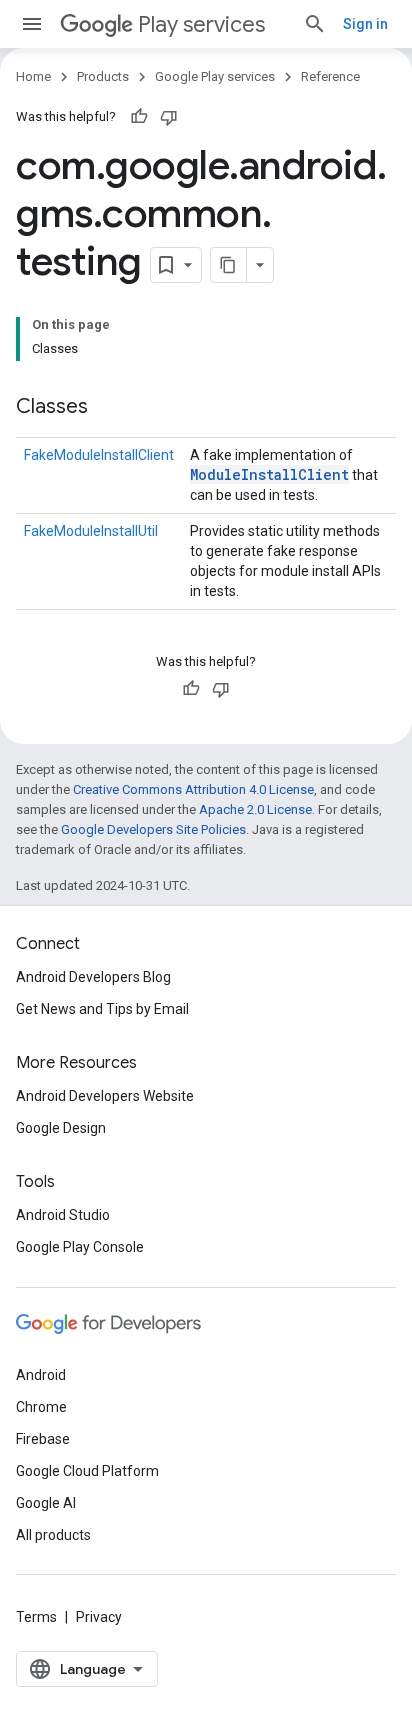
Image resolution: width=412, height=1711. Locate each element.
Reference (330, 76)
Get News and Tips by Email (102, 1009)
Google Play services (215, 76)
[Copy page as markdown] (229, 265)
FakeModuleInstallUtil (91, 531)
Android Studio (63, 1215)
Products (103, 76)
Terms (36, 1617)
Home (33, 76)
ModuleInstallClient (269, 474)
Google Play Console (80, 1247)
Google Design (61, 1128)
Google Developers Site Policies (153, 829)
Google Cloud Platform (87, 1471)
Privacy (99, 1617)
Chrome (41, 1407)
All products (53, 1535)
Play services (201, 24)
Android (41, 1375)
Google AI (46, 1503)
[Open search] (315, 24)
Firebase (43, 1439)
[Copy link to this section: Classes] (108, 408)
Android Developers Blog (93, 977)
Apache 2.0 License (255, 809)
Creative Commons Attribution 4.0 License (193, 789)
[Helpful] (139, 117)
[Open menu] (32, 24)
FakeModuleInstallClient (99, 455)
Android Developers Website (105, 1096)
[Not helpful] (169, 117)
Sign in (365, 24)
